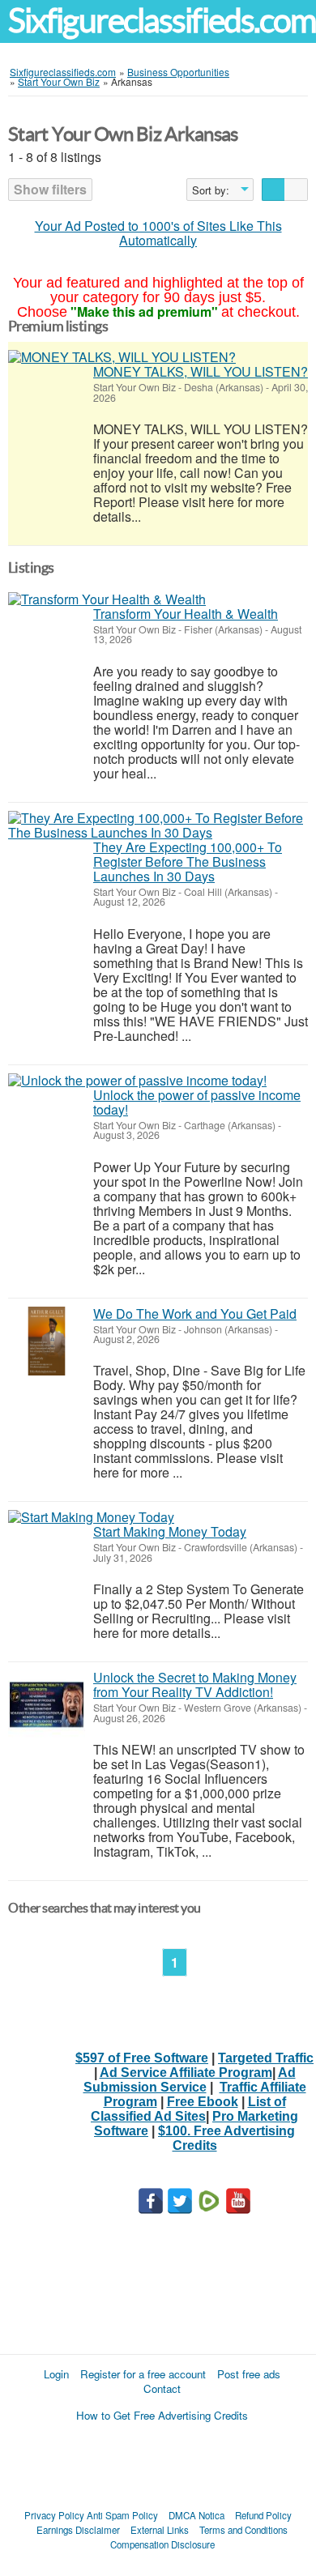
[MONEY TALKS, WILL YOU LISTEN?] (122, 357)
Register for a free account (143, 2374)
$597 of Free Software (142, 2058)
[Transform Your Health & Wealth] (107, 599)
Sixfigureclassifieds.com (162, 21)
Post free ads (249, 2374)
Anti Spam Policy (122, 2515)
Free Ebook (203, 2102)
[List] (273, 190)
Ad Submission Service (190, 2080)
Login (56, 2374)
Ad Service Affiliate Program (186, 2073)
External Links (160, 2530)
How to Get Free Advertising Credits (162, 2415)
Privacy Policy (54, 2515)
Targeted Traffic (266, 2058)
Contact (162, 2388)
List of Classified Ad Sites (188, 2109)
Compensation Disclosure (162, 2544)
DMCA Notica (196, 2515)
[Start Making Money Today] (91, 1517)
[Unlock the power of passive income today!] (137, 1081)
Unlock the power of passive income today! (197, 1102)
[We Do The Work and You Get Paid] (47, 1341)
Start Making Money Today (170, 1531)
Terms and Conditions (243, 2530)
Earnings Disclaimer (78, 2530)
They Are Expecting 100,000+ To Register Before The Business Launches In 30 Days (188, 862)
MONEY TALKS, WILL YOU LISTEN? (201, 371)
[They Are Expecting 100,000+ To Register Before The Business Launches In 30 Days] (158, 825)
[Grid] (296, 190)
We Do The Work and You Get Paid (195, 1314)
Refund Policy (263, 2515)
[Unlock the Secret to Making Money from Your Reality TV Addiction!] (47, 1705)
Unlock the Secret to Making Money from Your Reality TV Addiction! (195, 1685)
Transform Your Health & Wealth (186, 614)
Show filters (50, 189)
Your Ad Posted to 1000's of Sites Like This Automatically (158, 233)
